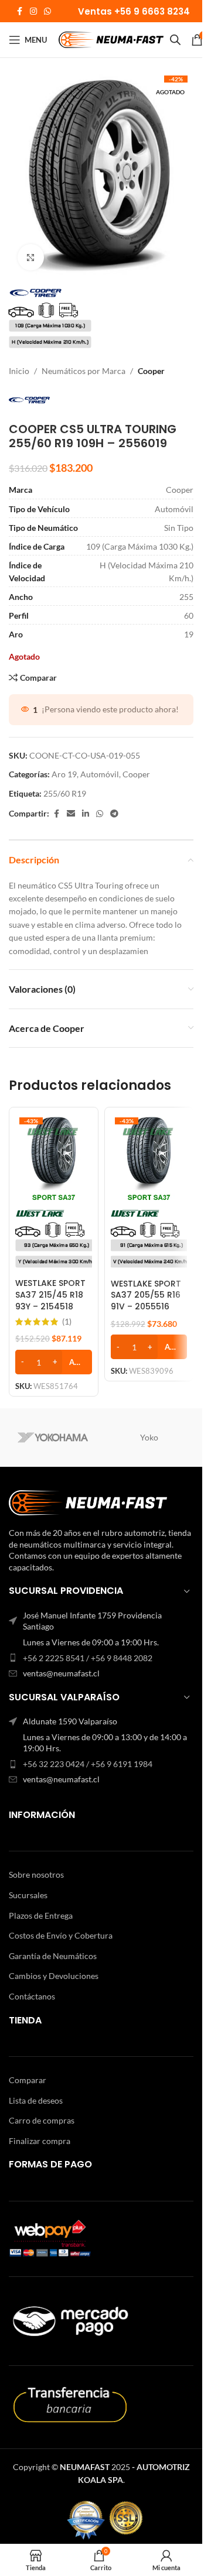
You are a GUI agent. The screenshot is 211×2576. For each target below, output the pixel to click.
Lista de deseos (36, 2100)
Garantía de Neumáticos (53, 1956)
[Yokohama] (53, 1438)
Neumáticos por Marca (84, 371)
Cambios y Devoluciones (54, 1976)
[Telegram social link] (114, 814)
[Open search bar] (175, 40)
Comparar (28, 2080)
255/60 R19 (65, 793)
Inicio (19, 371)
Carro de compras (42, 2120)
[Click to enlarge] (31, 257)
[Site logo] (111, 39)
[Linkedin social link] (86, 814)
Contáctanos (32, 1996)
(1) (67, 1322)
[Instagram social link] (33, 11)
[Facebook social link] (19, 11)
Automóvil (100, 774)
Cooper (151, 371)
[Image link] (88, 1502)
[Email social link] (71, 814)
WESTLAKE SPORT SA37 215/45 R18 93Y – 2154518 (50, 1294)
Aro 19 (64, 774)
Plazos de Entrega (41, 1915)
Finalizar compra (40, 2141)
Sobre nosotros (36, 1874)
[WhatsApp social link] (47, 11)
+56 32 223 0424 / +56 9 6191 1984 (88, 1764)
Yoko (149, 1437)
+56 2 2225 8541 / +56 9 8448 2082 (88, 1658)
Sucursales (28, 1895)
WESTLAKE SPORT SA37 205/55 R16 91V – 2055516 (146, 1295)
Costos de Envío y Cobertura (61, 1935)
